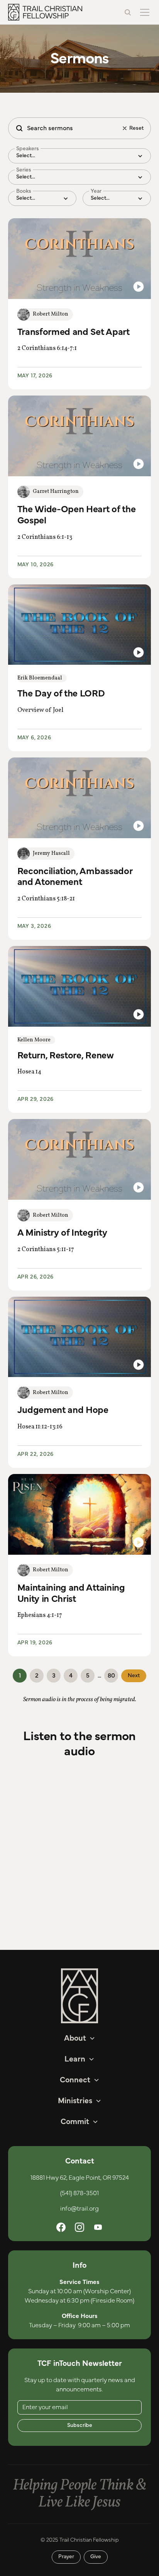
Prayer (66, 2557)
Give (96, 2557)
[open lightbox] (80, 259)
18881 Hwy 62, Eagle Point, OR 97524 (80, 2178)
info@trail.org (79, 2209)
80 (111, 1676)
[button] (143, 12)
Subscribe (80, 2425)
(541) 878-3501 (79, 2193)
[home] (45, 12)
